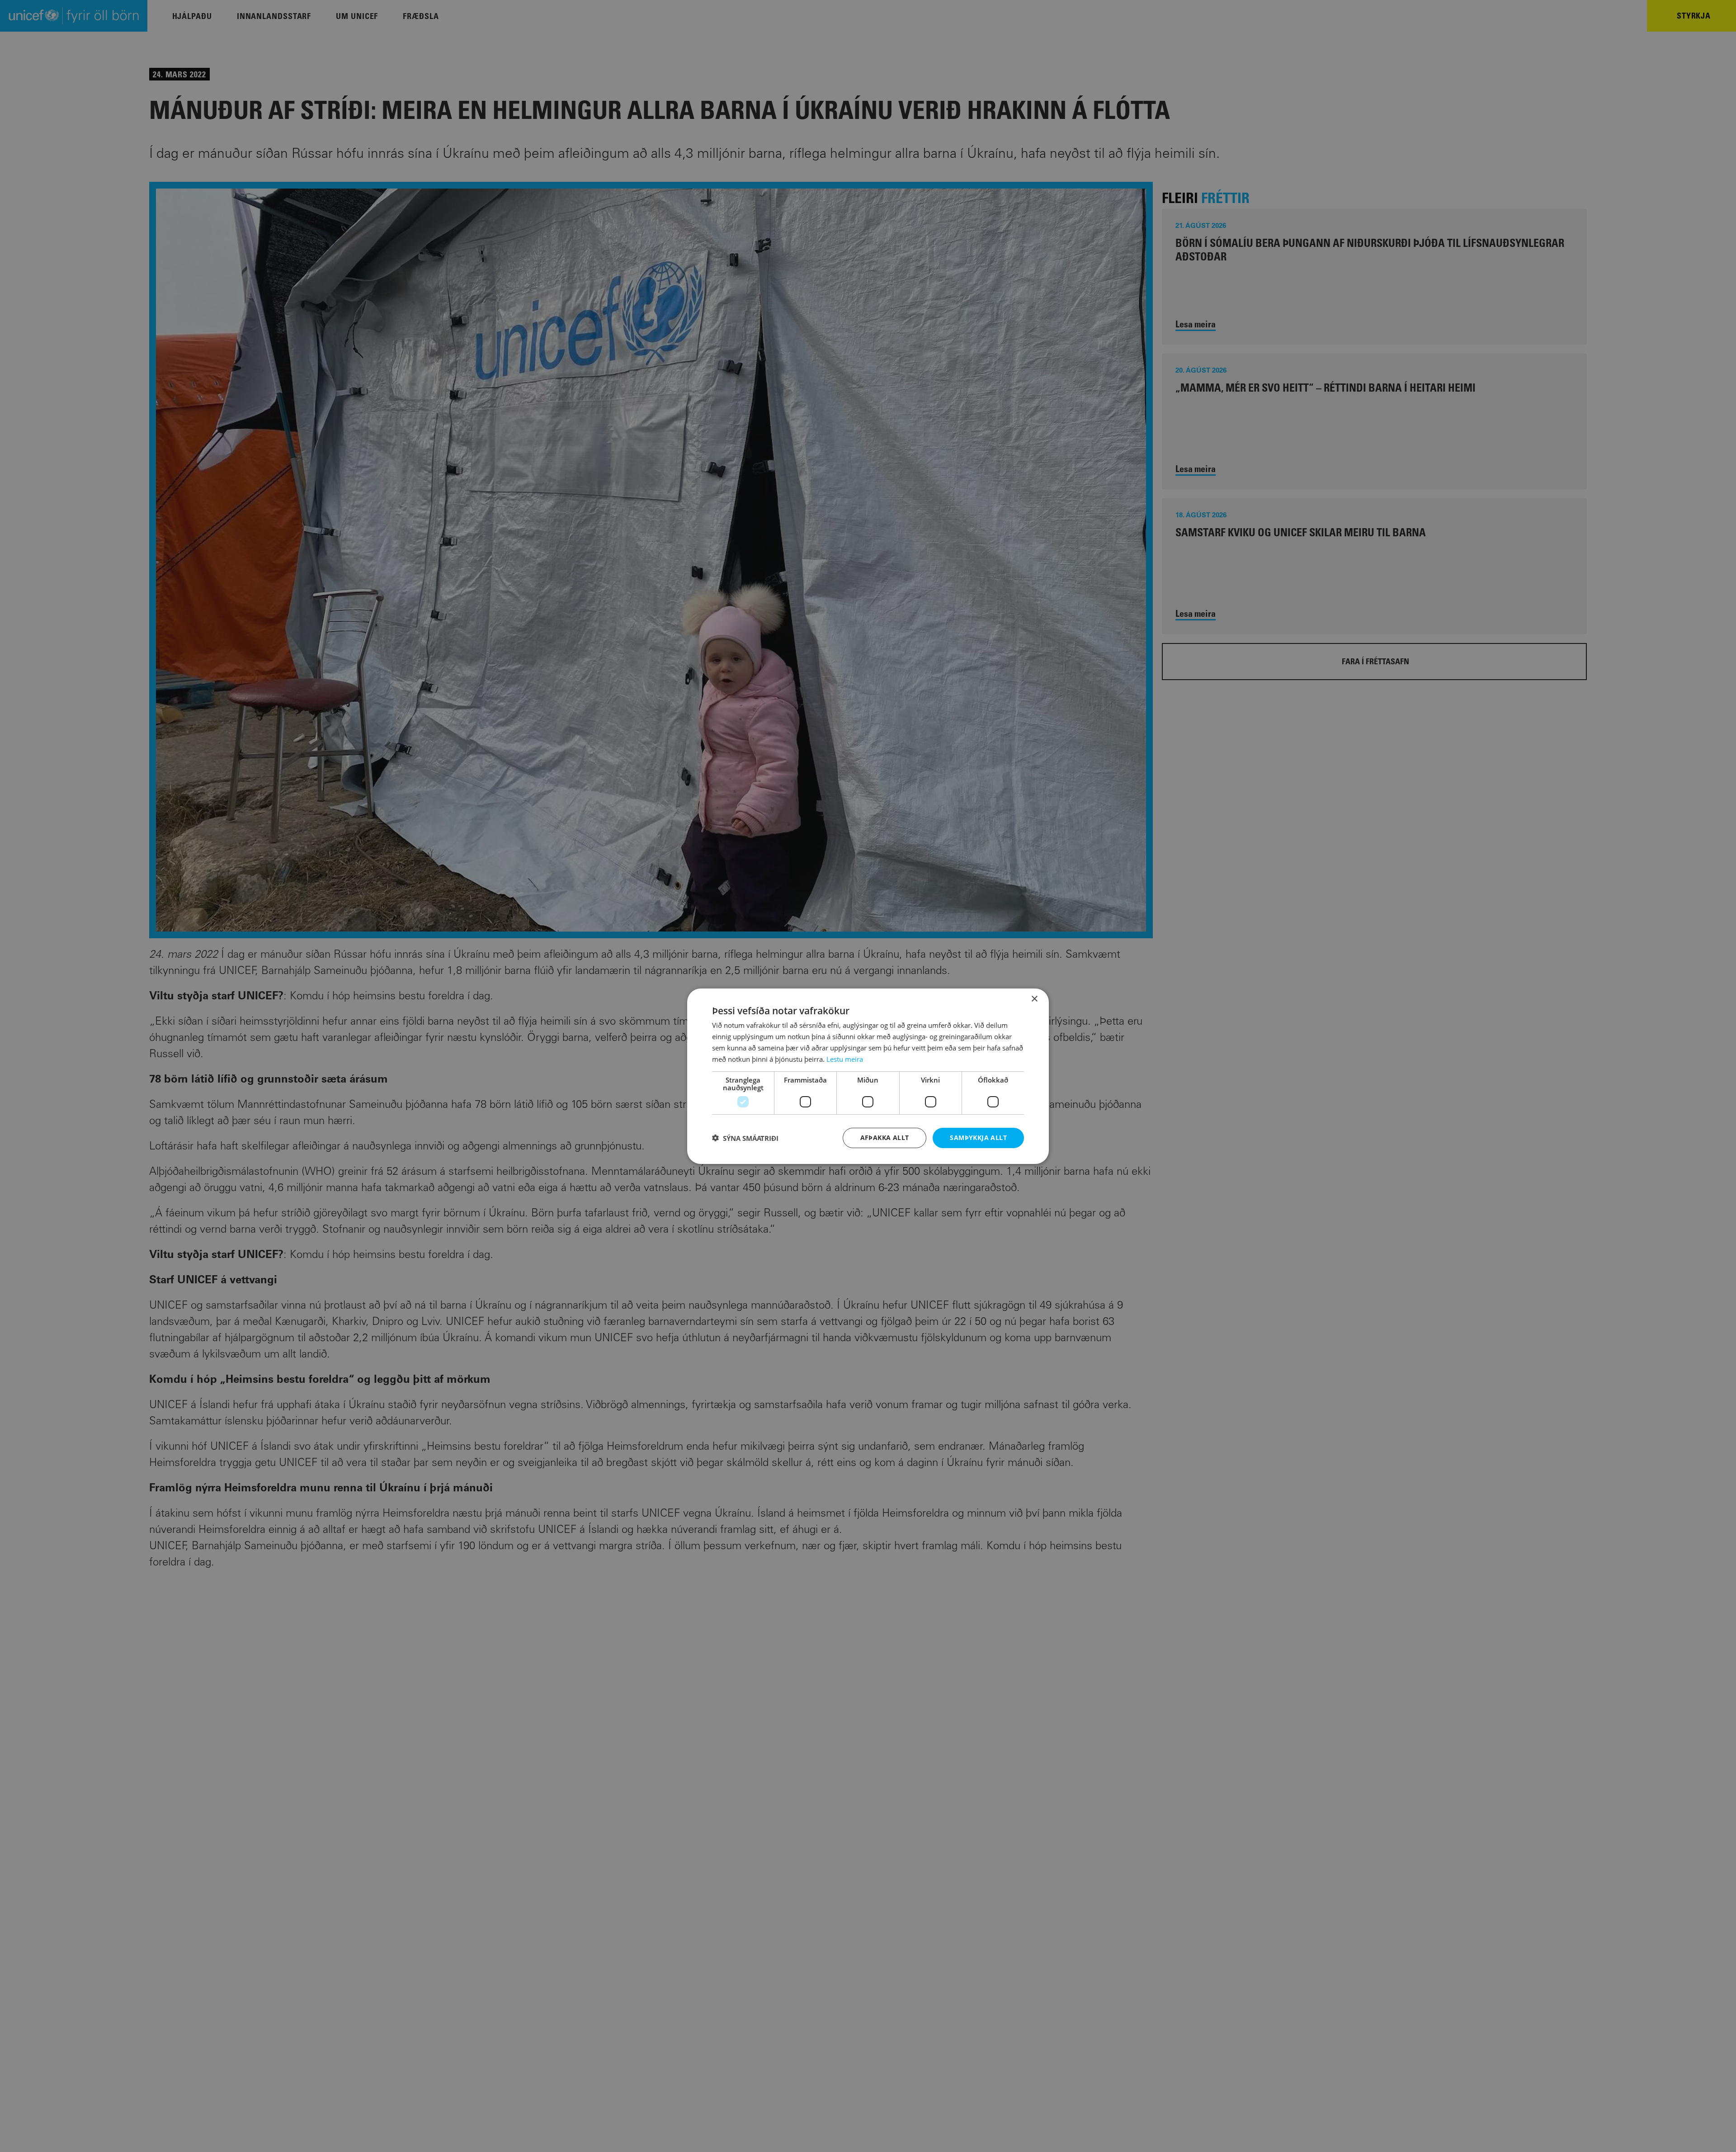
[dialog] (868, 1076)
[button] (745, 1138)
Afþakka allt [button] (885, 1137)
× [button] (1034, 999)
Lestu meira (845, 1059)
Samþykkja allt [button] (978, 1137)
